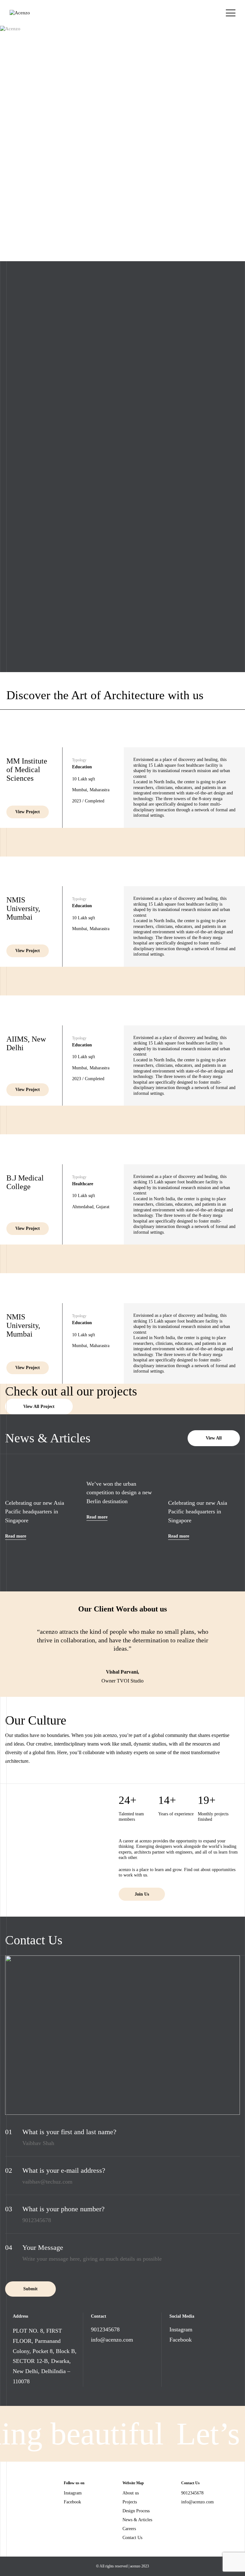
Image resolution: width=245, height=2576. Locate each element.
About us (131, 2493)
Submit (30, 2289)
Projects (130, 2502)
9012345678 (105, 2329)
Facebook (181, 2340)
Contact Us (132, 2538)
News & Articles (137, 2520)
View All (214, 1438)
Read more (16, 1536)
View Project (28, 812)
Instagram (181, 2329)
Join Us (142, 1894)
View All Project (39, 1406)
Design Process (136, 2511)
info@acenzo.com (112, 2340)
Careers (129, 2529)
